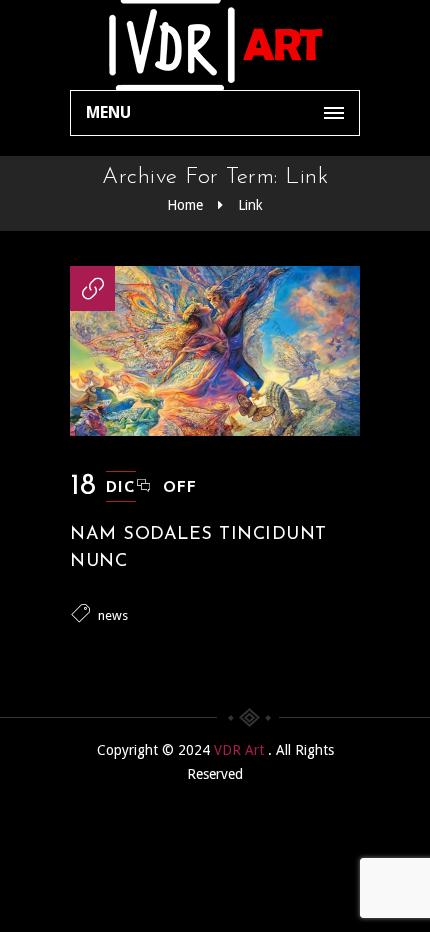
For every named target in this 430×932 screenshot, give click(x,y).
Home (185, 205)
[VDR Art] (215, 45)
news (113, 615)
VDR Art (241, 750)
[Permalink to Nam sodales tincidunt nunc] (215, 431)
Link (250, 205)
